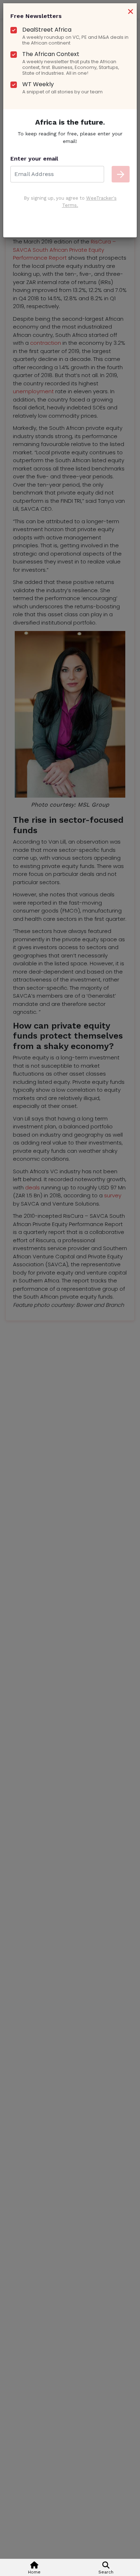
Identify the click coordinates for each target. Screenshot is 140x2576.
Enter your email (34, 159)
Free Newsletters (36, 16)
